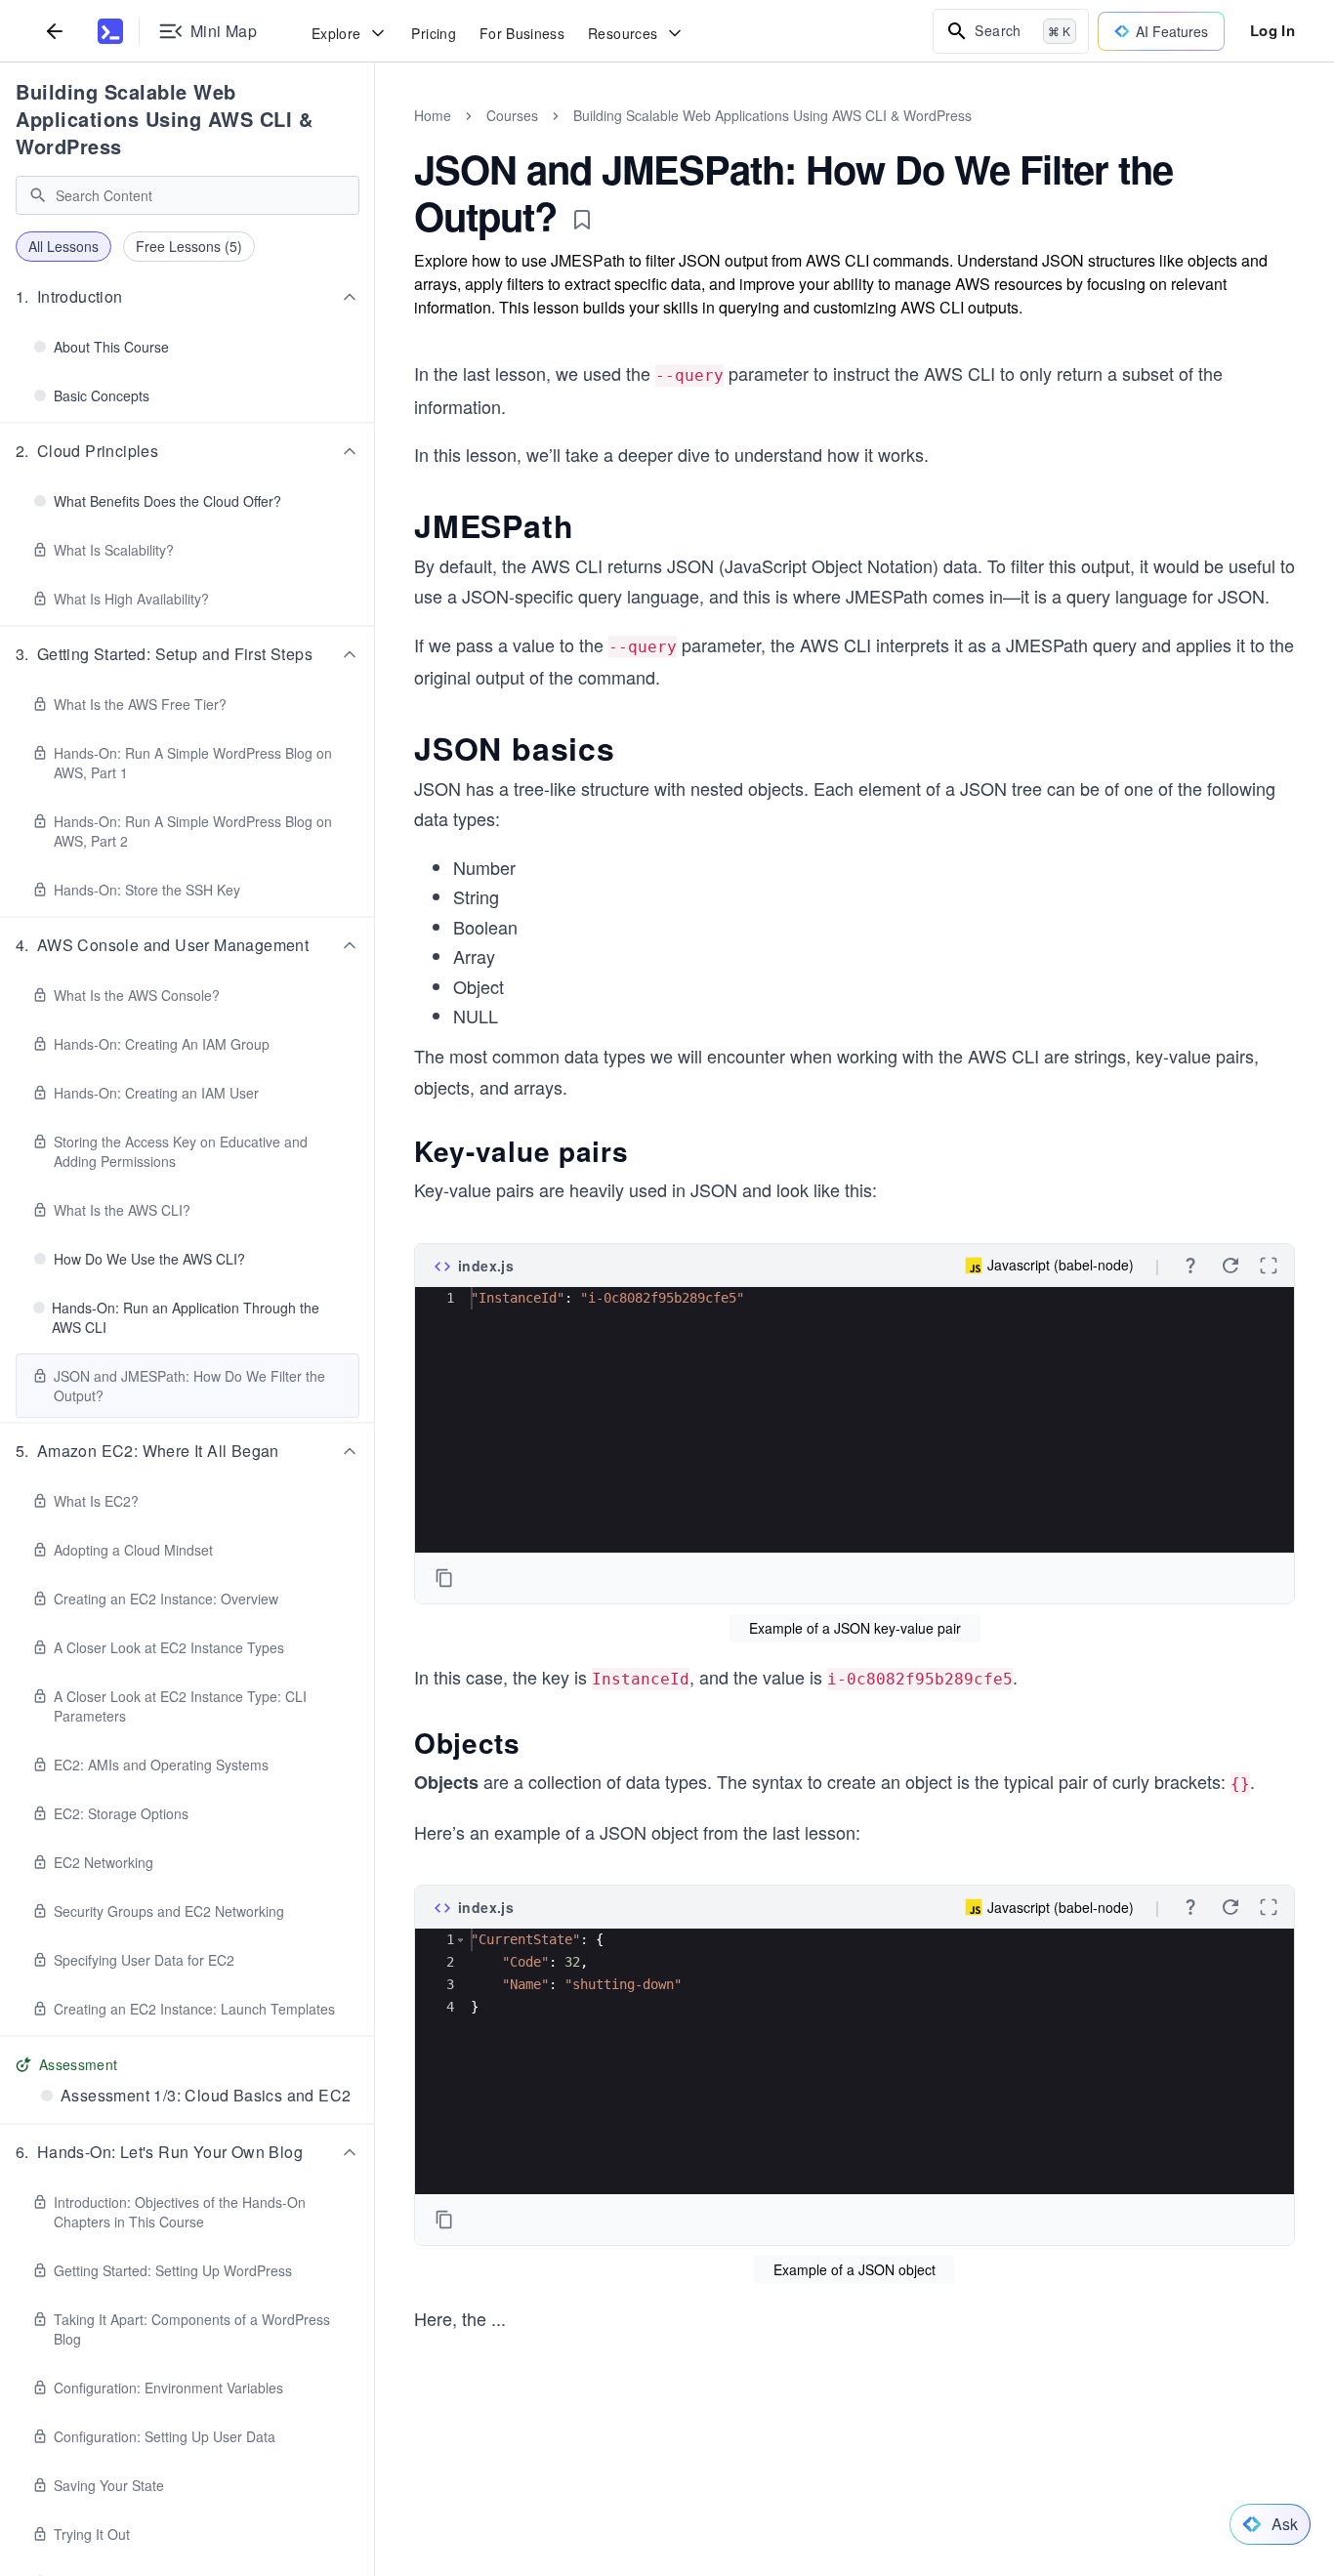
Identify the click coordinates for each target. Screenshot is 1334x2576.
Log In (1272, 30)
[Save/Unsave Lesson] (582, 220)
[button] (188, 297)
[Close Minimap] (375, 137)
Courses (512, 115)
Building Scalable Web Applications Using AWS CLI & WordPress (164, 119)
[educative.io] (110, 31)
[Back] (55, 31)
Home (433, 115)
